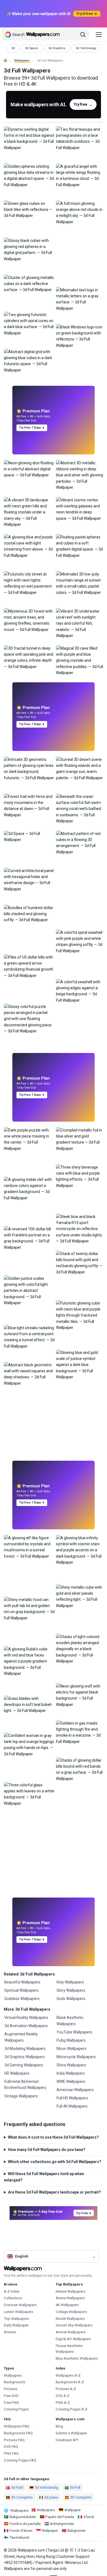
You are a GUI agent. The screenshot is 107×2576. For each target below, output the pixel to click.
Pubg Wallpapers (71, 2040)
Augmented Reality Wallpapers (21, 2037)
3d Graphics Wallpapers (25, 2057)
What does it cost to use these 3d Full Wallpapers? (53, 2137)
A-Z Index (12, 2291)
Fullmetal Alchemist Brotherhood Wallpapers (25, 2085)
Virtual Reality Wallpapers (26, 2018)
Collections (13, 2298)
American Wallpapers (75, 2090)
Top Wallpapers (16, 2319)
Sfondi (89, 2517)
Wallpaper (73, 2510)
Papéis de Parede (60, 2517)
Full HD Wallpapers (72, 2098)
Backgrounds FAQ (18, 2433)
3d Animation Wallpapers (26, 2026)
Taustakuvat (19, 2537)
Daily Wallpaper (16, 2325)
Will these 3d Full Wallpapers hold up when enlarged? (44, 2177)
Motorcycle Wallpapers (76, 2057)
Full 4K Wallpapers (72, 2106)
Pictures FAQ (14, 2440)
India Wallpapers (71, 2073)
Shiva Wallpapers (71, 2065)
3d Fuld (17, 2487)
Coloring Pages (16, 2409)
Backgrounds (15, 2382)
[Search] (83, 35)
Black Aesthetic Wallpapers (70, 2021)
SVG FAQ (11, 2447)
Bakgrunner (77, 2531)
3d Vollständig (47, 2487)
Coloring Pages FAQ (20, 2460)
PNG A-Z (63, 2403)
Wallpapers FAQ (17, 2426)
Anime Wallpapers (70, 2298)
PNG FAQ (11, 2453)
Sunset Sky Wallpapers (74, 2325)
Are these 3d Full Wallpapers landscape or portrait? (54, 2192)
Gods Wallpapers (71, 1999)
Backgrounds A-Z (70, 2382)
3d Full (75, 2487)
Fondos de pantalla (25, 2524)
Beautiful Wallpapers (22, 1982)
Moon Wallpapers (71, 2049)
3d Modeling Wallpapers (25, 2049)
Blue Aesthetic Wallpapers (77, 2358)
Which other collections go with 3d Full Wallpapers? (55, 2162)
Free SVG (11, 2396)
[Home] (5, 60)
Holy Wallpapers (70, 1982)
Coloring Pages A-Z (72, 2409)
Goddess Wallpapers (22, 1999)
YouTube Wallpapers (74, 2032)
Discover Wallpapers (20, 2305)
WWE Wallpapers (71, 2082)
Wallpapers (22, 61)
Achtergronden (62, 2524)
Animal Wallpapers (71, 2332)
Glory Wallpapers (71, 1990)
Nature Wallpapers (71, 2291)
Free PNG (11, 2403)
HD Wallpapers (17, 2073)
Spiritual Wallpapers (22, 1990)
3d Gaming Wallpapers (24, 2065)
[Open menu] (99, 35)
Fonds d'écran (21, 2531)
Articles (10, 2332)
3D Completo (22, 2497)
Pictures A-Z (66, 2389)
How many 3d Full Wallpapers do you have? (47, 2150)
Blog (59, 2426)
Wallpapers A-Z (68, 2375)
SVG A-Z (63, 2396)
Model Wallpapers (70, 2319)
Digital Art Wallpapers (73, 2339)
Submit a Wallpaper (71, 2433)
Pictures (11, 2389)
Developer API (67, 2440)
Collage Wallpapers (71, 2312)
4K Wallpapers (67, 2305)
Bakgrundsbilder (23, 2517)
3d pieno (51, 2497)
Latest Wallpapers (19, 2312)
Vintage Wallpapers (21, 2096)
